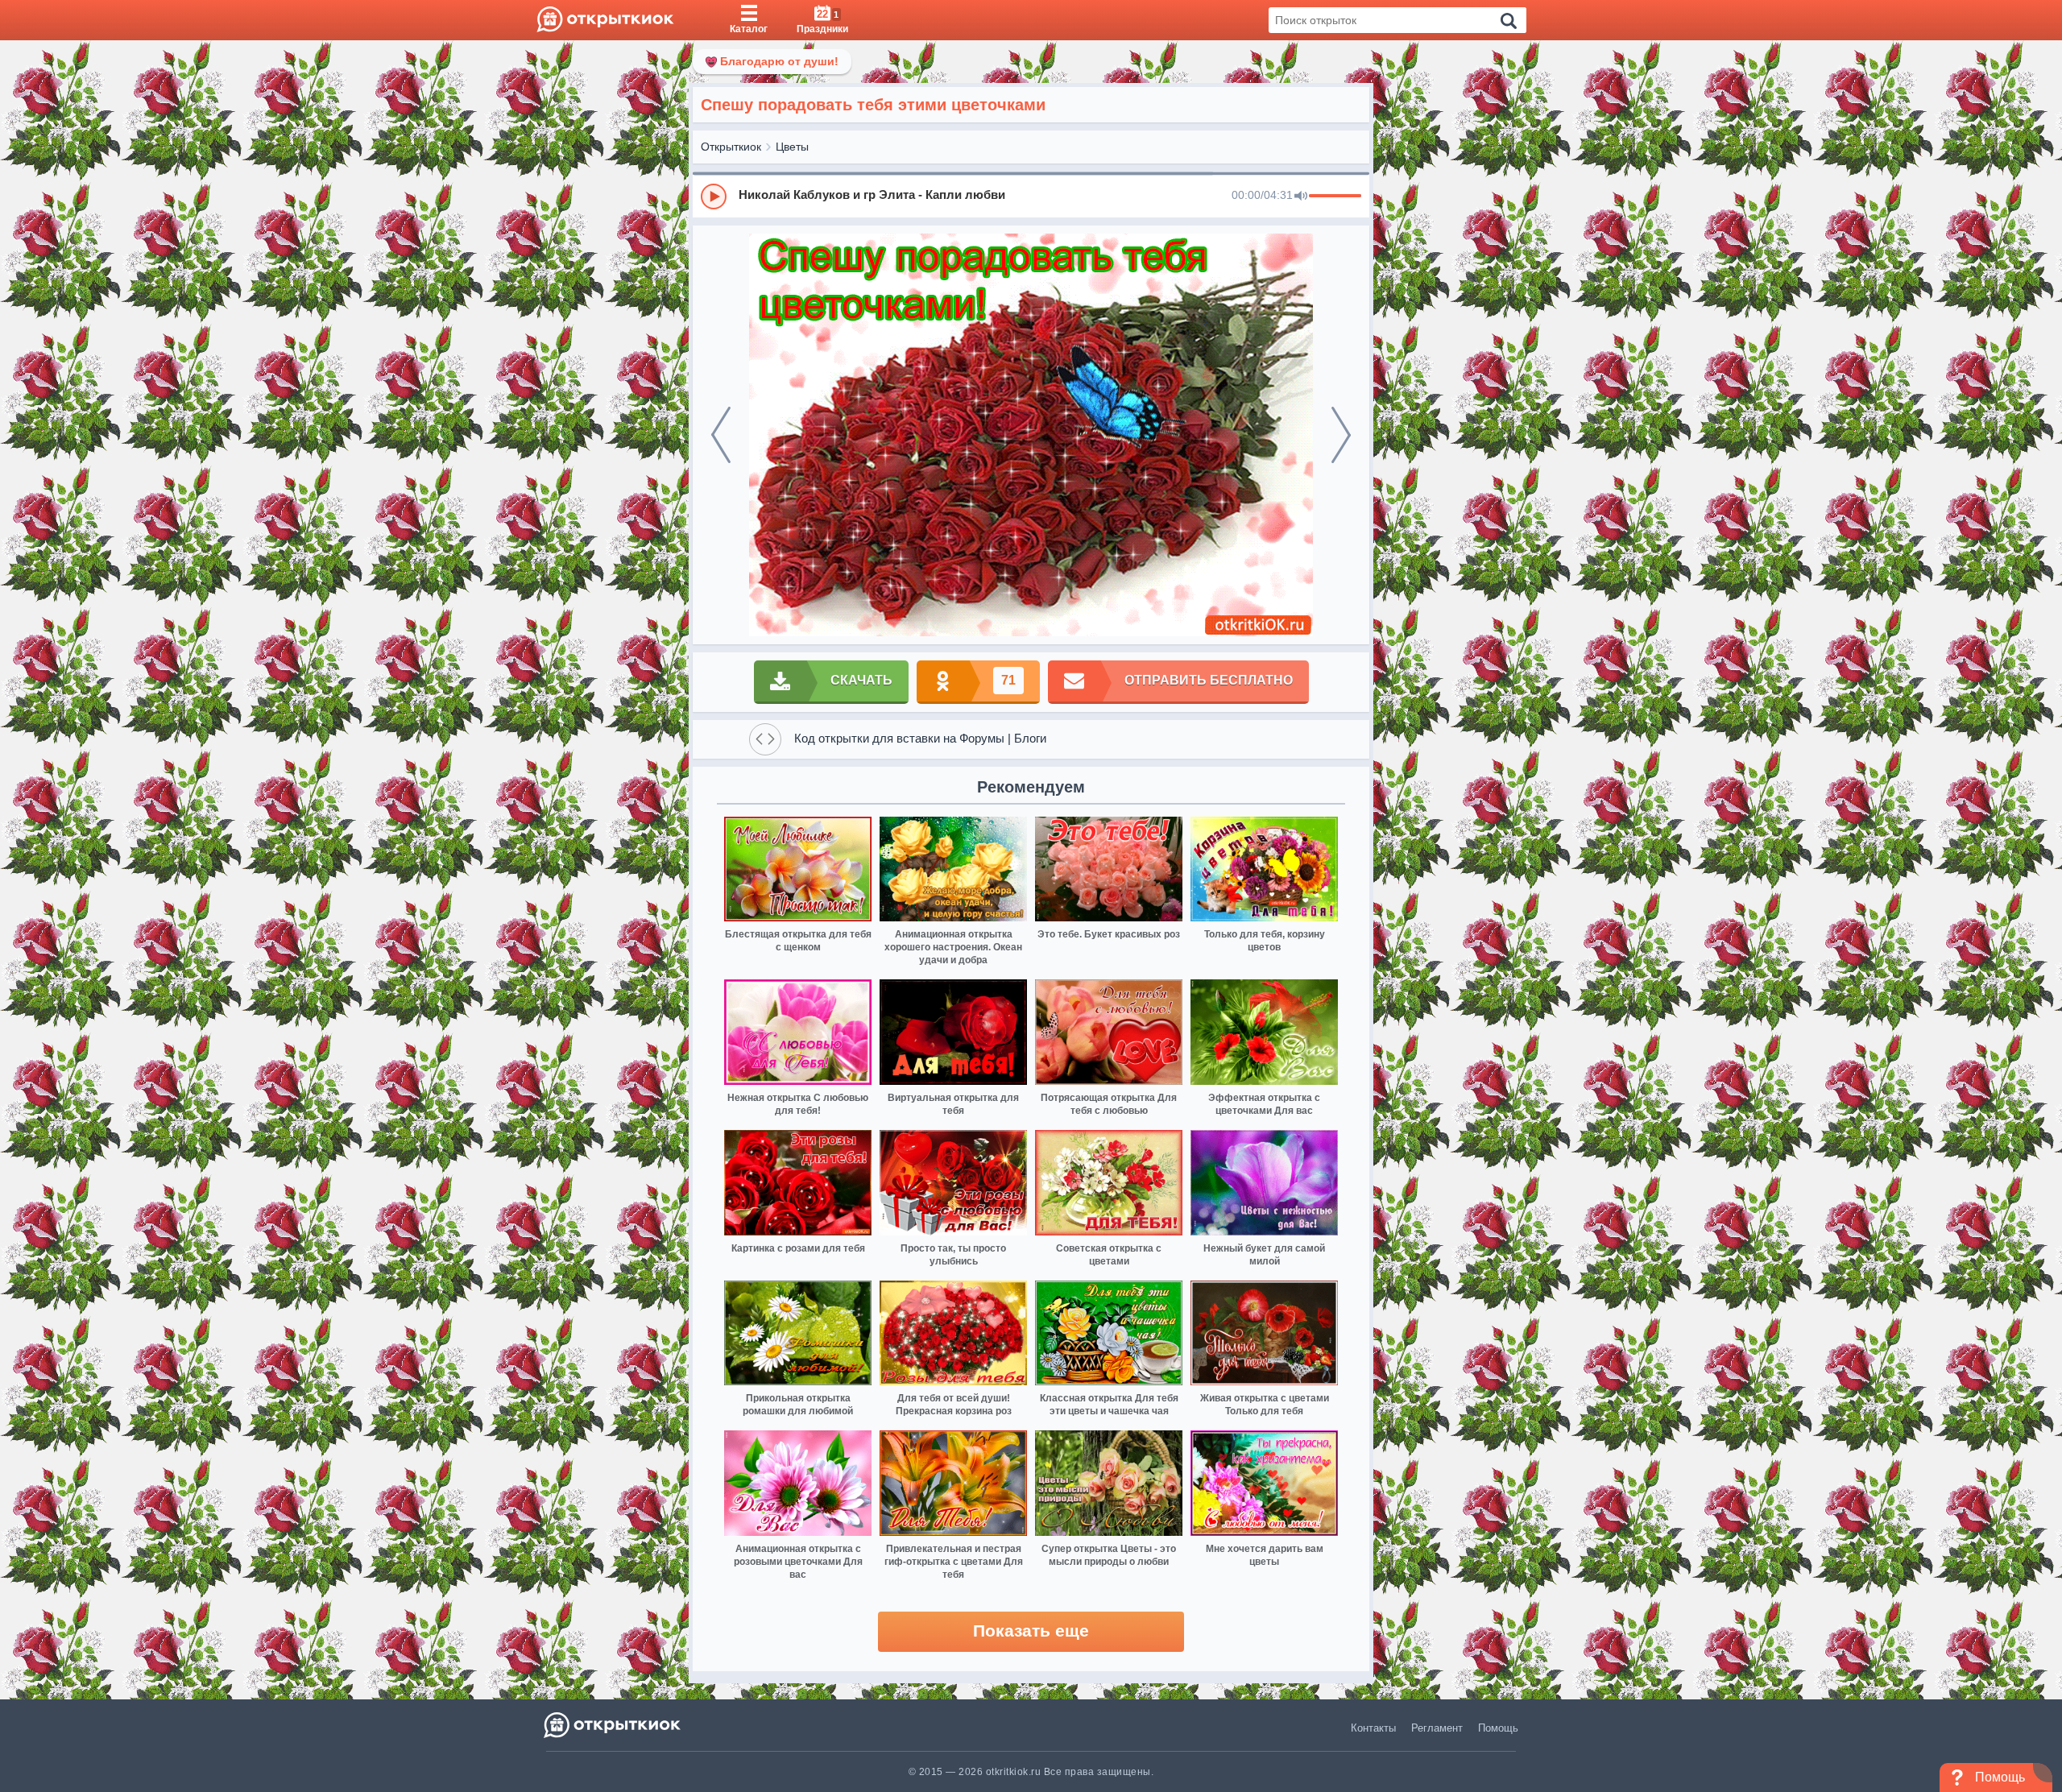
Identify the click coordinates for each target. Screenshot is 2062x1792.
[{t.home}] (613, 1725)
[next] (1341, 435)
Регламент (1437, 1728)
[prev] (721, 435)
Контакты (1373, 1728)
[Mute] (1301, 197)
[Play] (714, 197)
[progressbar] (1335, 197)
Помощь (1498, 1728)
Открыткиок (731, 147)
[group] (1031, 196)
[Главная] (605, 20)
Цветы (792, 147)
